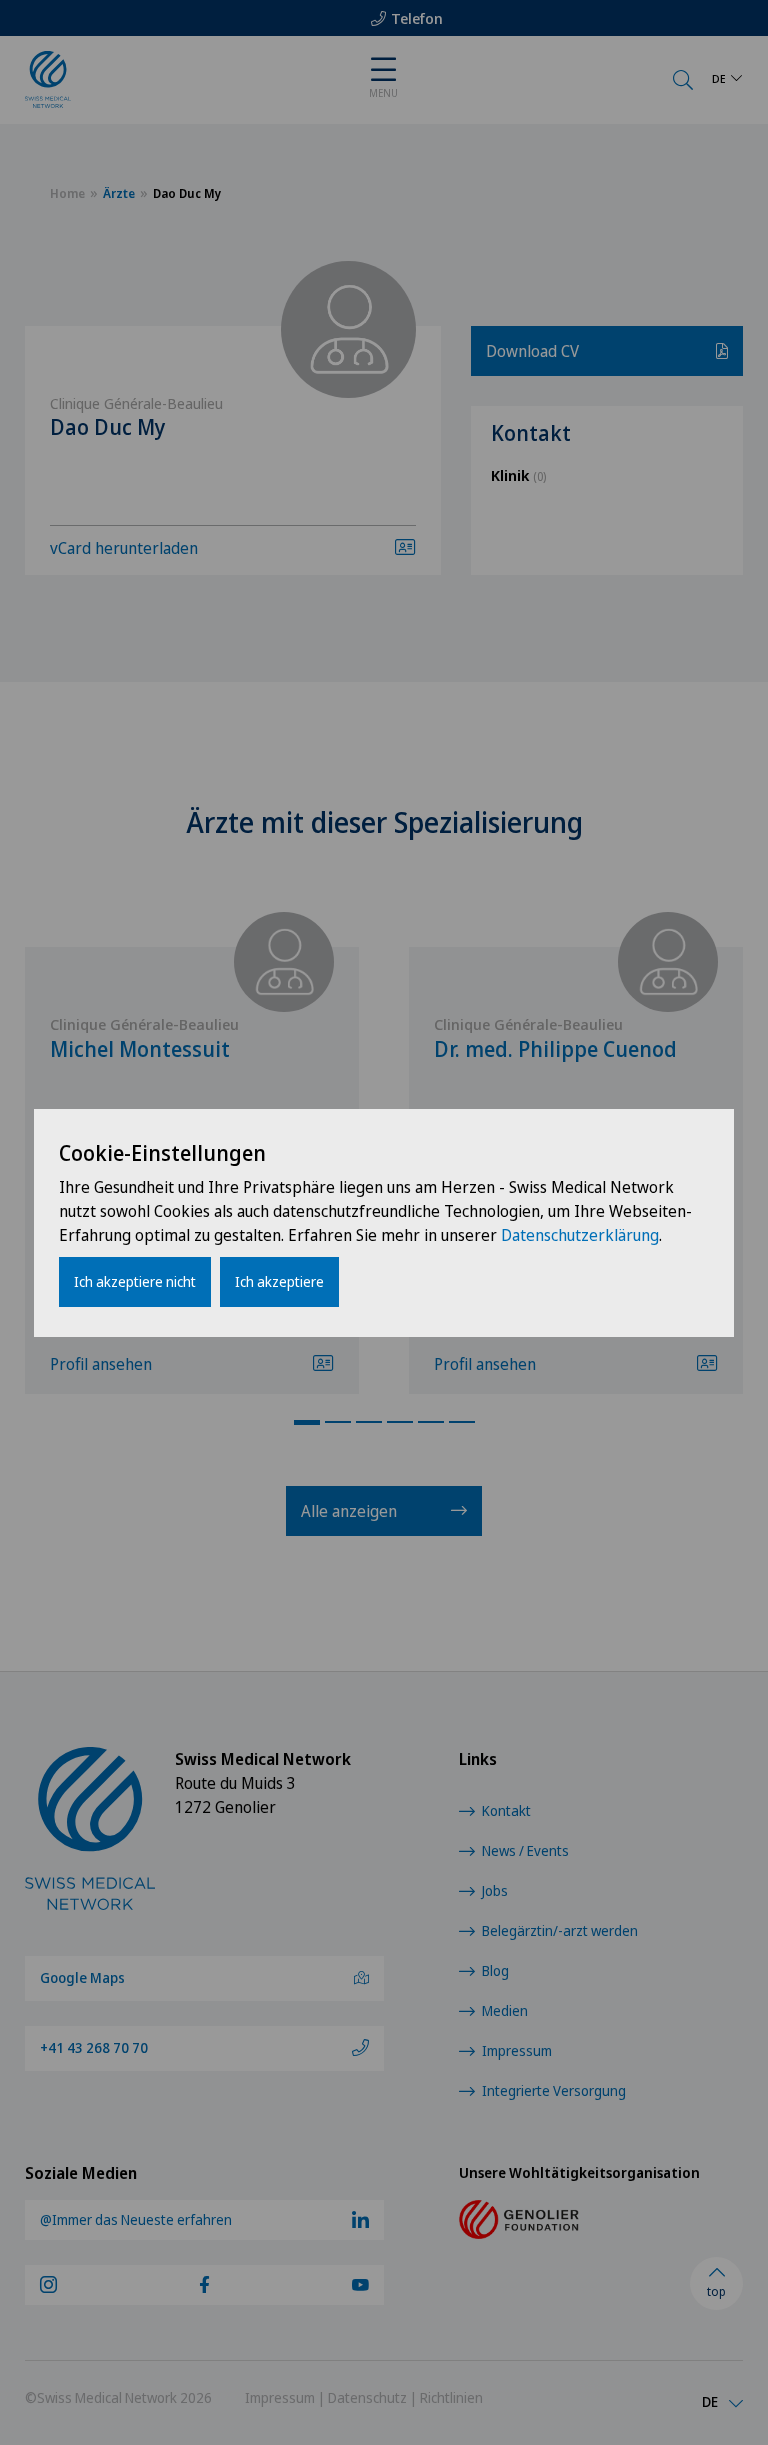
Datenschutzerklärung (580, 1235)
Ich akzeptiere (279, 1281)
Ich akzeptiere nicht (135, 1281)
